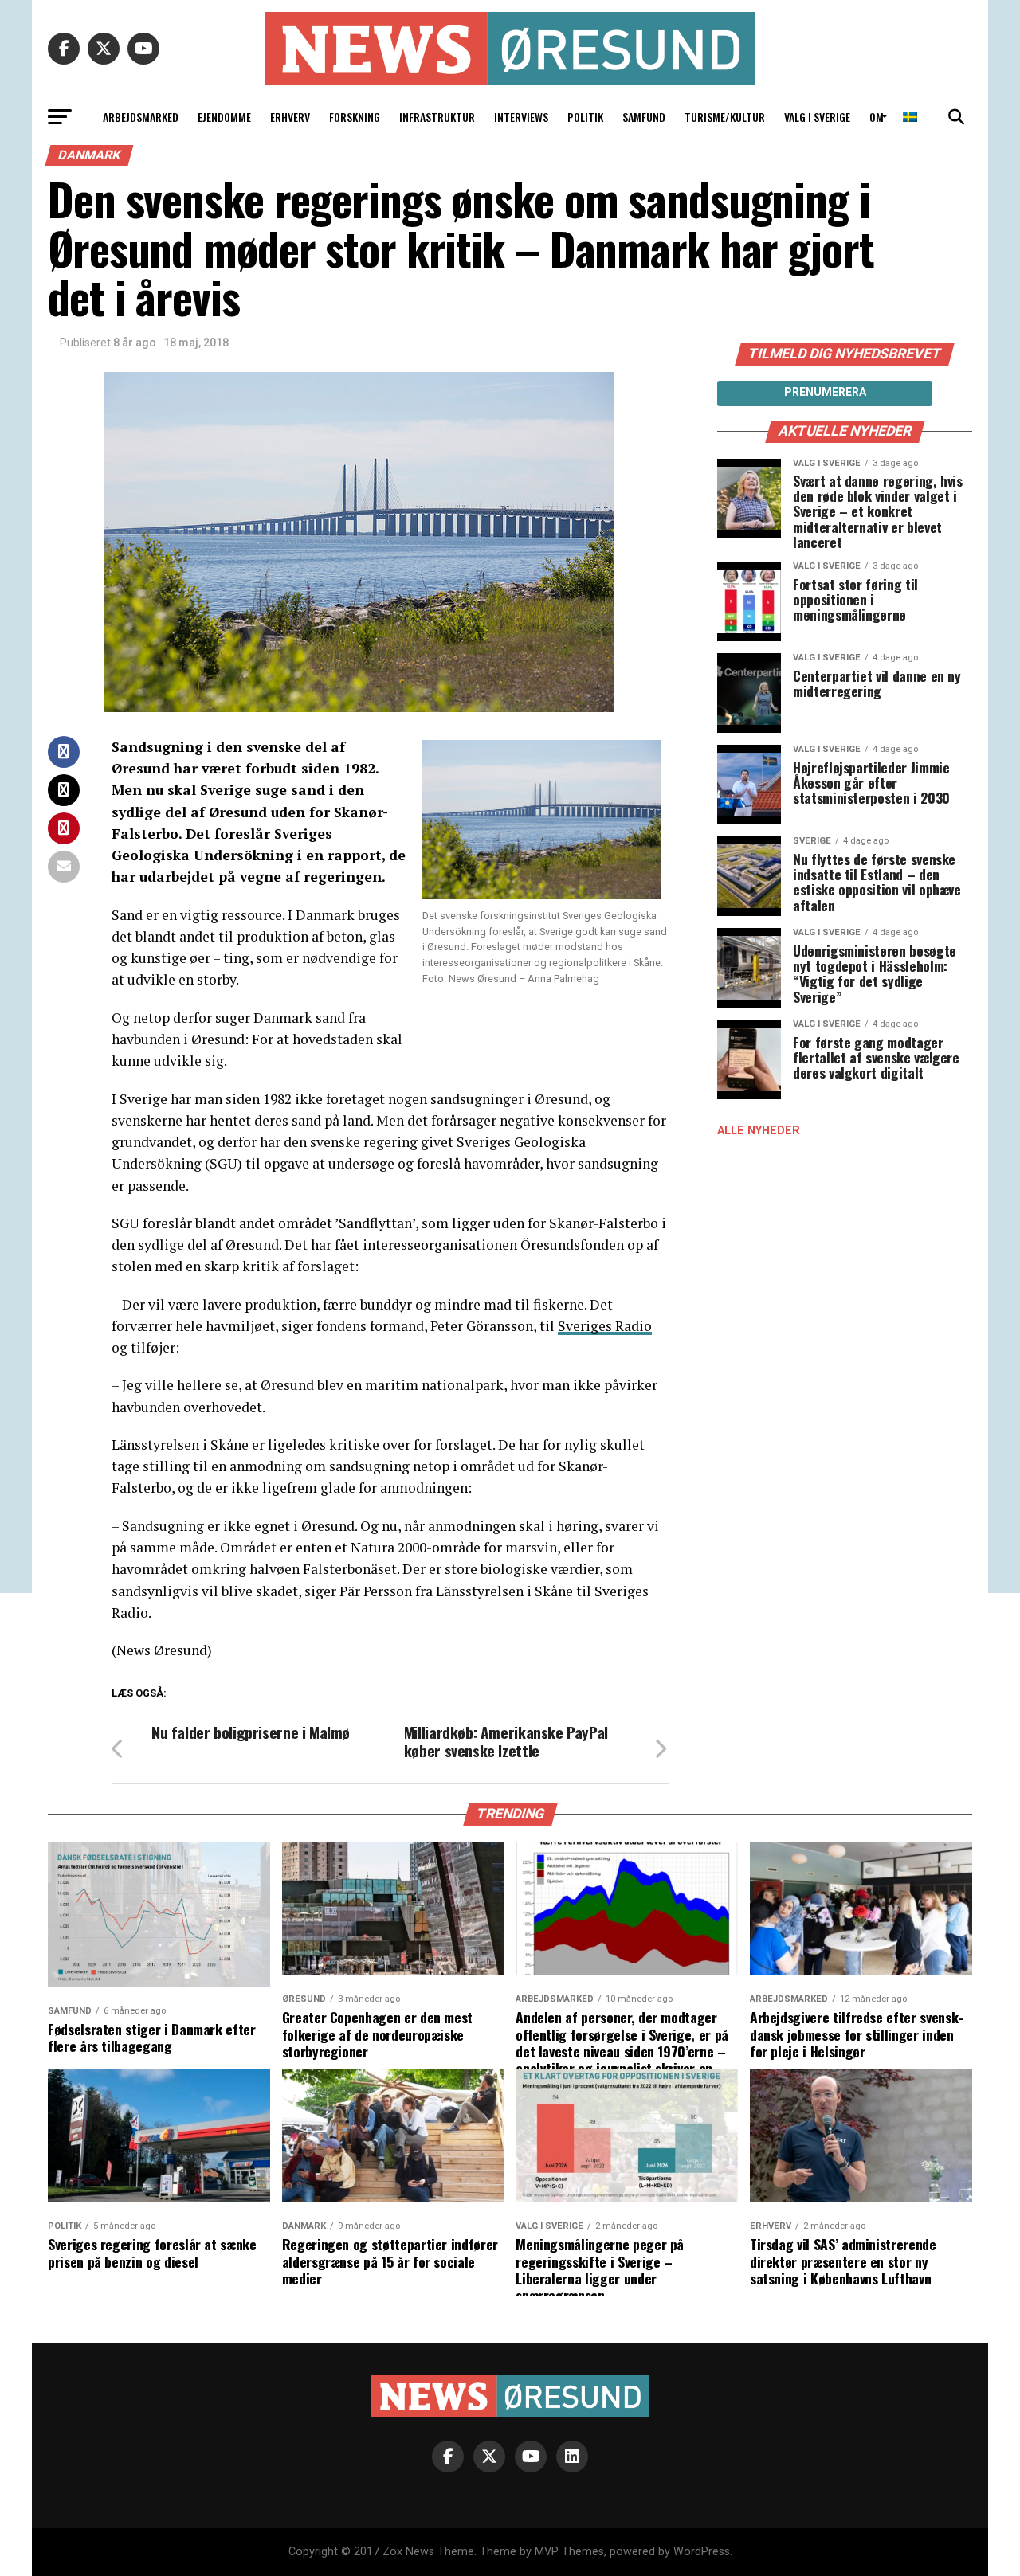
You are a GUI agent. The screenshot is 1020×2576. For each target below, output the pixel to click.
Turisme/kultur (725, 117)
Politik (585, 117)
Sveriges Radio (605, 1326)
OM (877, 117)
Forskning (355, 117)
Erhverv (290, 117)
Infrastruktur (437, 117)
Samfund (644, 117)
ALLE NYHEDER (759, 1131)
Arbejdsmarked (141, 117)
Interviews (521, 117)
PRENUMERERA (825, 392)
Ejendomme (224, 117)
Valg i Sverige (817, 117)
